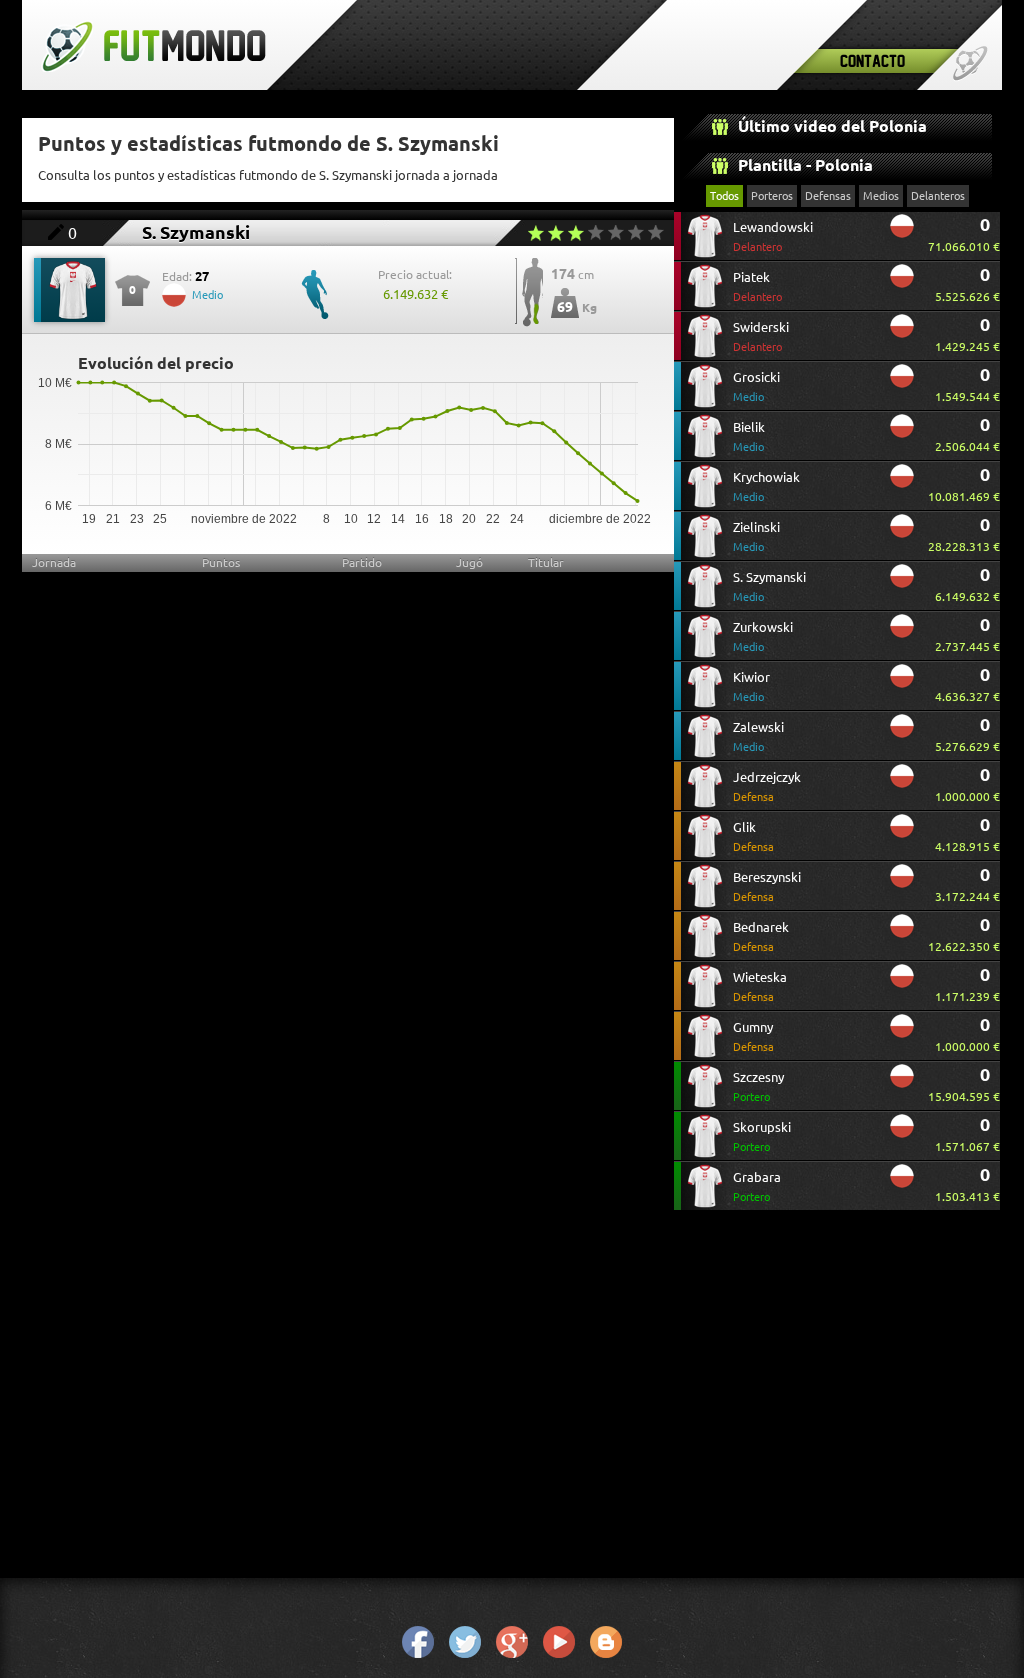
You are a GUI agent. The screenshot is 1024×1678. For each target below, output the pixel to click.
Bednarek (761, 936)
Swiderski (761, 336)
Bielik (749, 436)
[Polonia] (902, 233)
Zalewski (758, 736)
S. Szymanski (769, 586)
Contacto (872, 60)
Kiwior (751, 686)
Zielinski (756, 536)
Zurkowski (763, 636)
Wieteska (760, 986)
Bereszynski (767, 886)
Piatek (757, 286)
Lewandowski (773, 236)
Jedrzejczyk (767, 786)
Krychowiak (766, 486)
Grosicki (756, 386)
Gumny (753, 1036)
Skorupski (762, 1136)
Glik (753, 836)
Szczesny (758, 1086)
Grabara (757, 1186)
